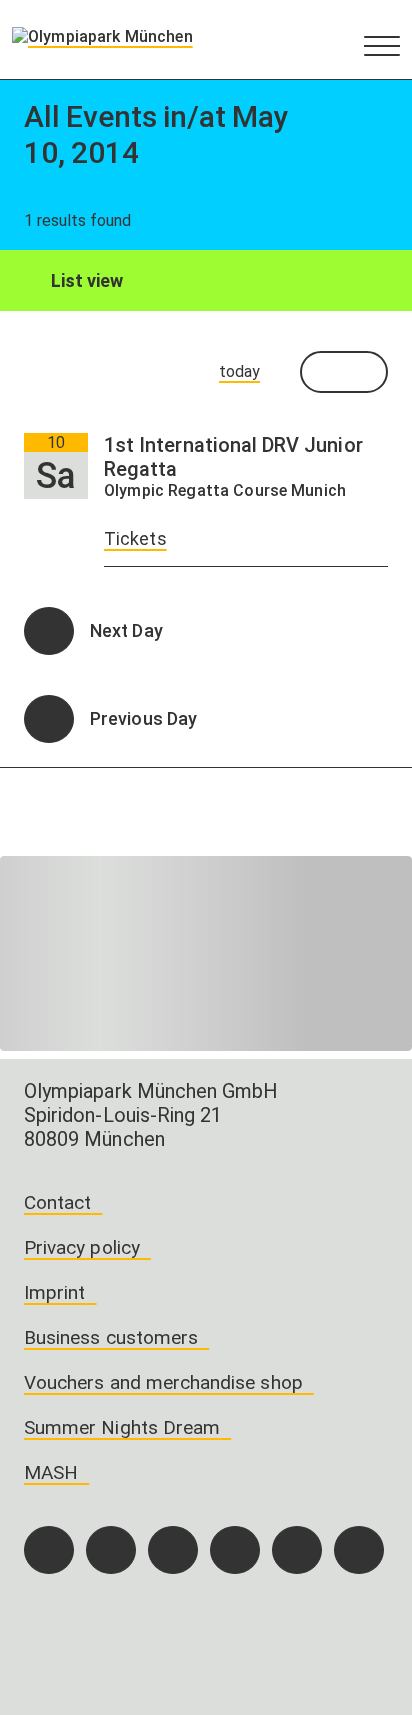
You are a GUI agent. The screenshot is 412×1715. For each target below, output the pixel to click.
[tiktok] (173, 1550)
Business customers (111, 1337)
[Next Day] (49, 631)
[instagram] (111, 1550)
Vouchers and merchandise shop (163, 1382)
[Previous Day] (49, 719)
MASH (51, 1472)
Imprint (54, 1292)
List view (85, 280)
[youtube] (359, 1550)
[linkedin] (297, 1550)
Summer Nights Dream (122, 1427)
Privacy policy (82, 1247)
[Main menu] (382, 45)
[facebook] (49, 1550)
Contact (57, 1202)
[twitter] (235, 1550)
